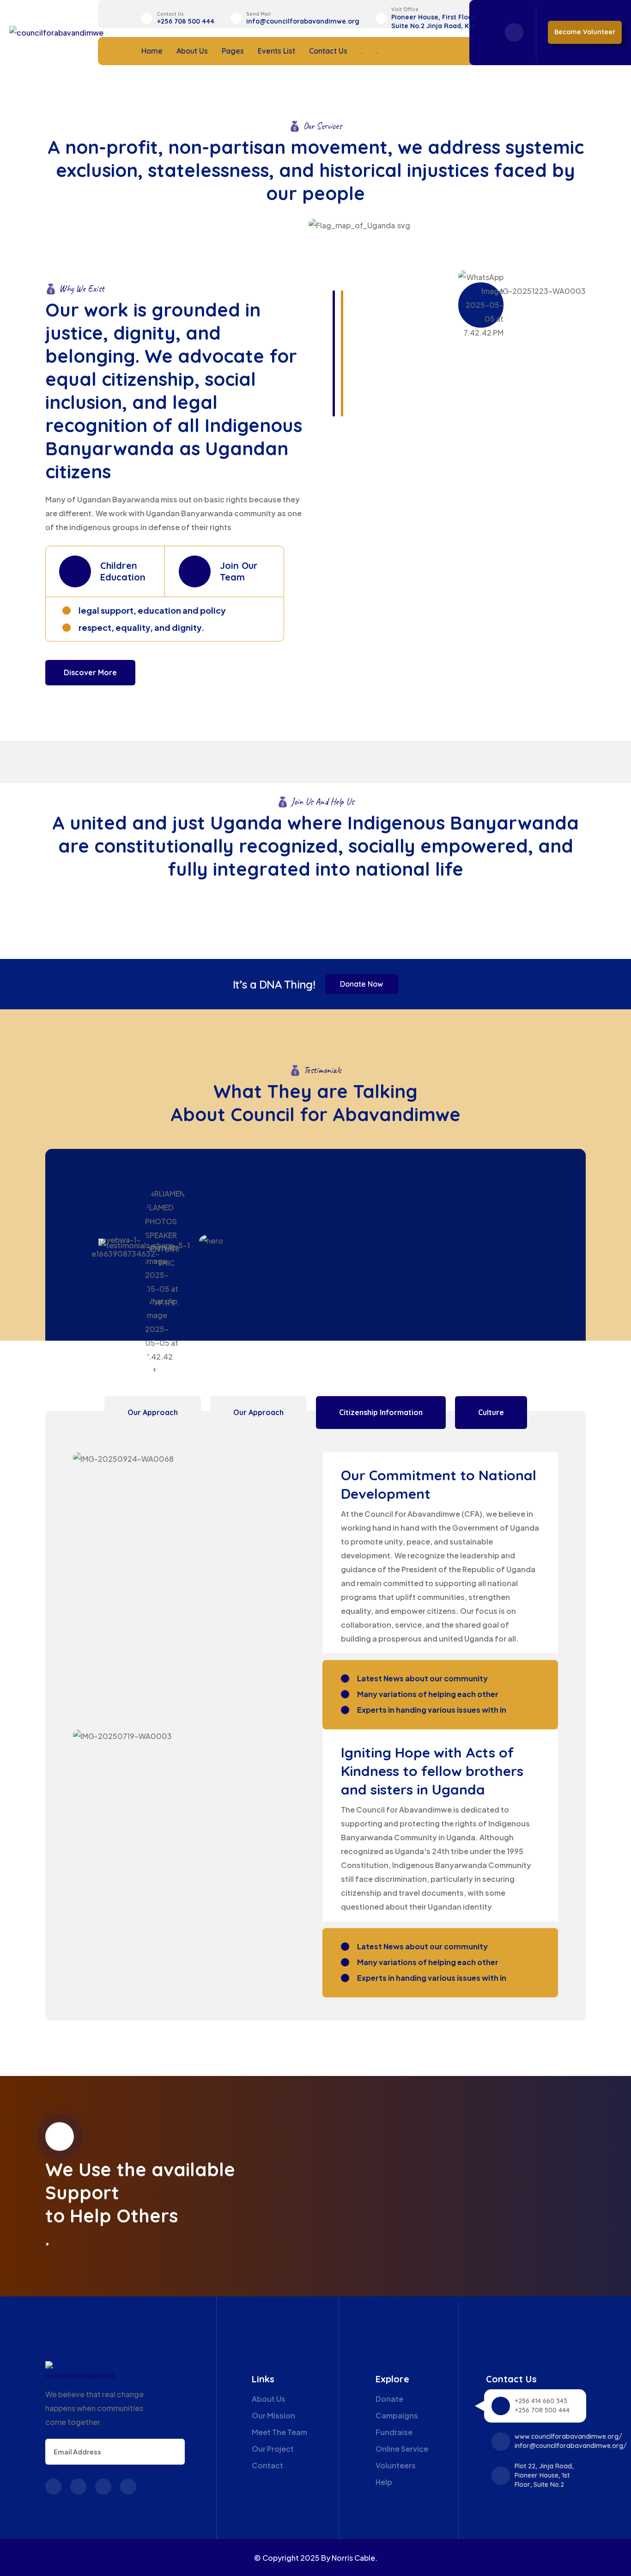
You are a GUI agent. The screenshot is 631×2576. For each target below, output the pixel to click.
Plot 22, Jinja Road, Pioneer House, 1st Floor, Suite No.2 (544, 2475)
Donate (389, 2399)
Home (152, 51)
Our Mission (273, 2415)
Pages (233, 51)
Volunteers (396, 2465)
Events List (276, 51)
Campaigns (397, 2415)
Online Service (402, 2449)
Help (384, 2482)
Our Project (273, 2449)
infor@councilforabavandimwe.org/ (571, 2446)
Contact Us (328, 51)
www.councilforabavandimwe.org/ (568, 2436)
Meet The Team (279, 2432)
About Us (192, 51)
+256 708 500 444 (186, 21)
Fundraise (394, 2432)
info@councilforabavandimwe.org (303, 21)
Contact (267, 2465)
